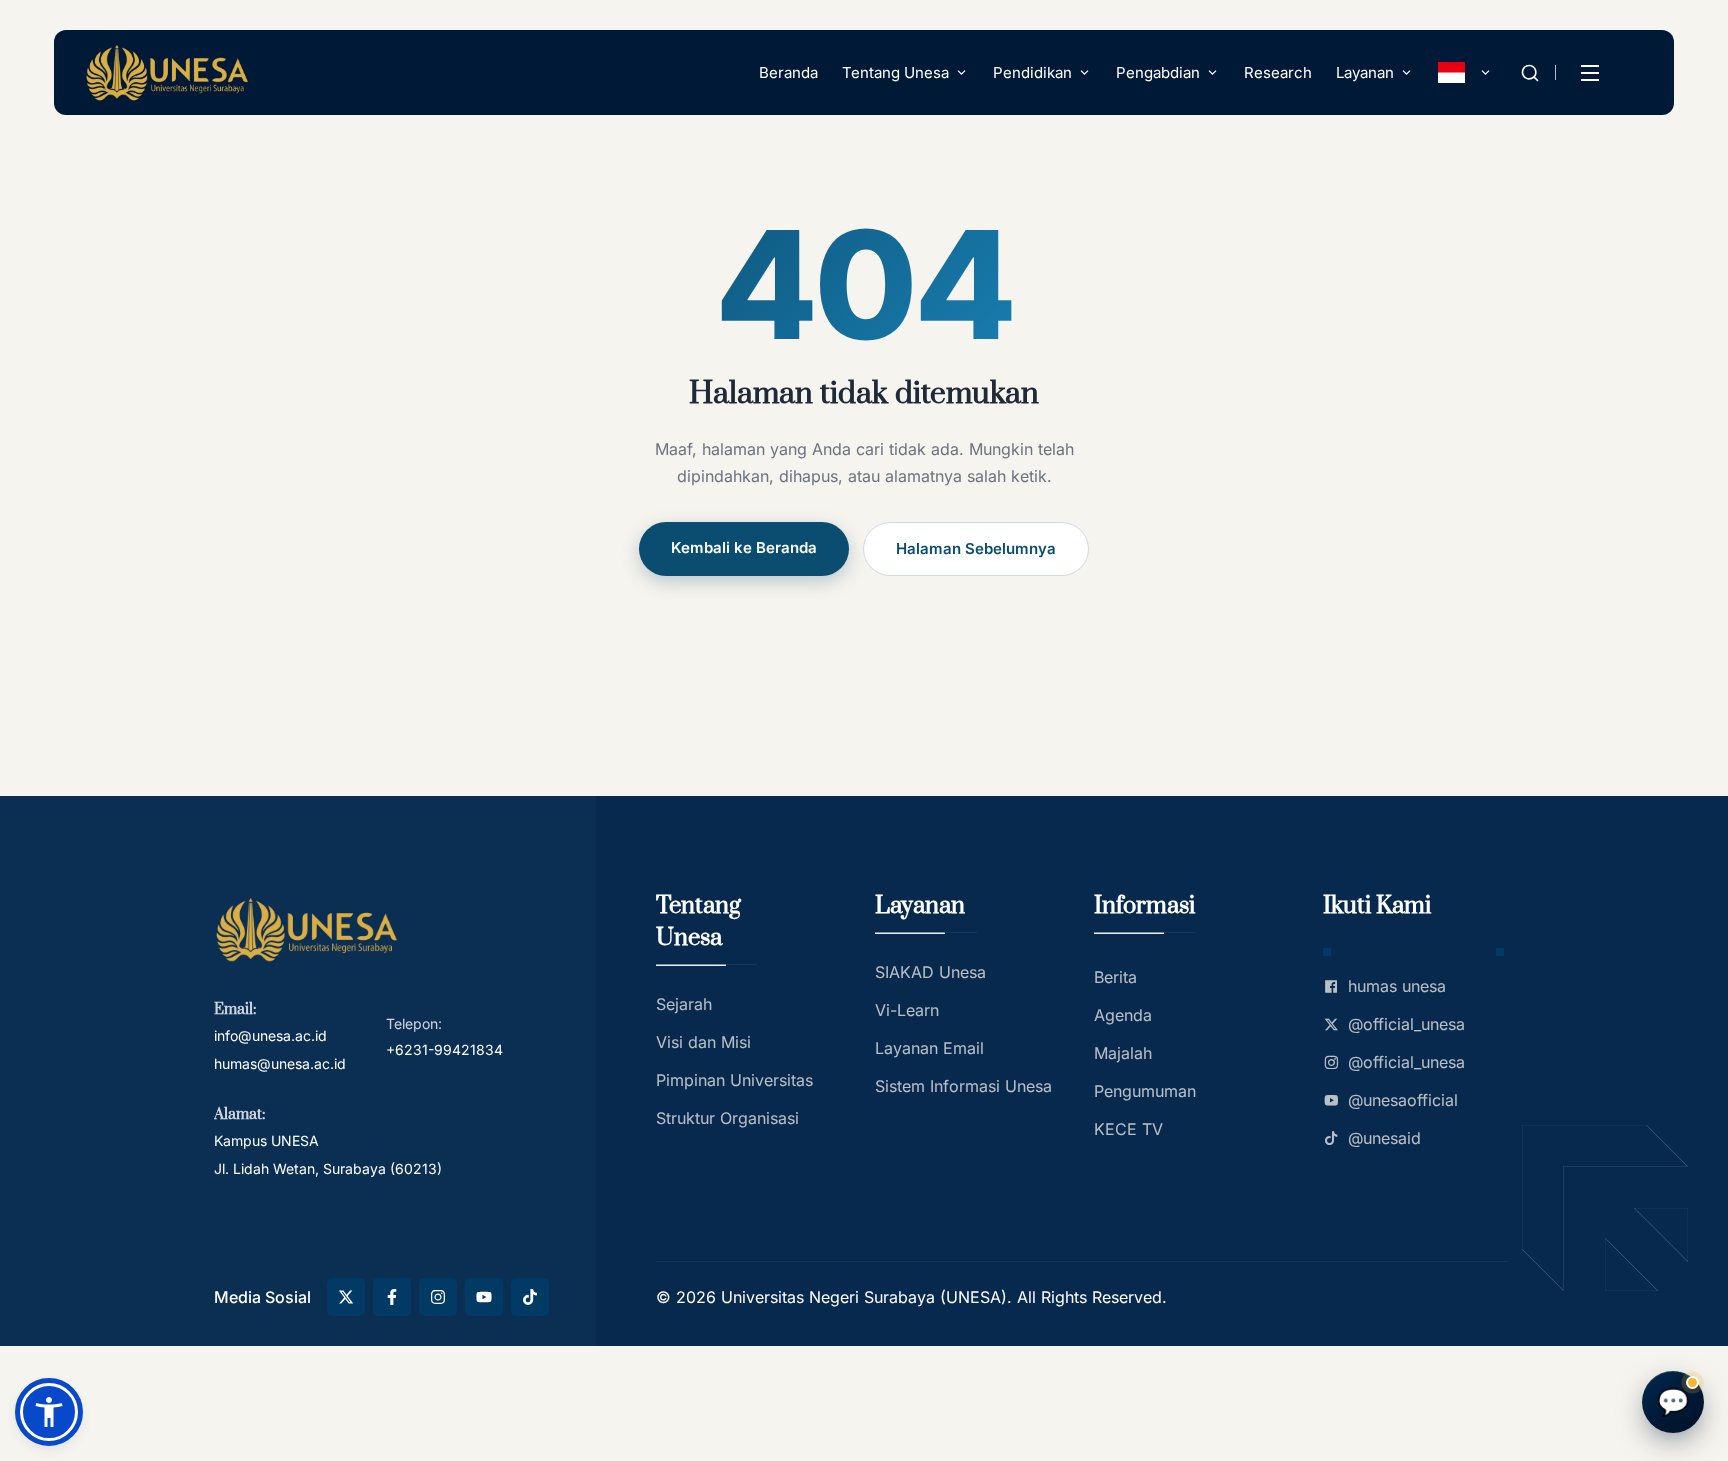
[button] (49, 1412)
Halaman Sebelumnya (976, 548)
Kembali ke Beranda (744, 547)
